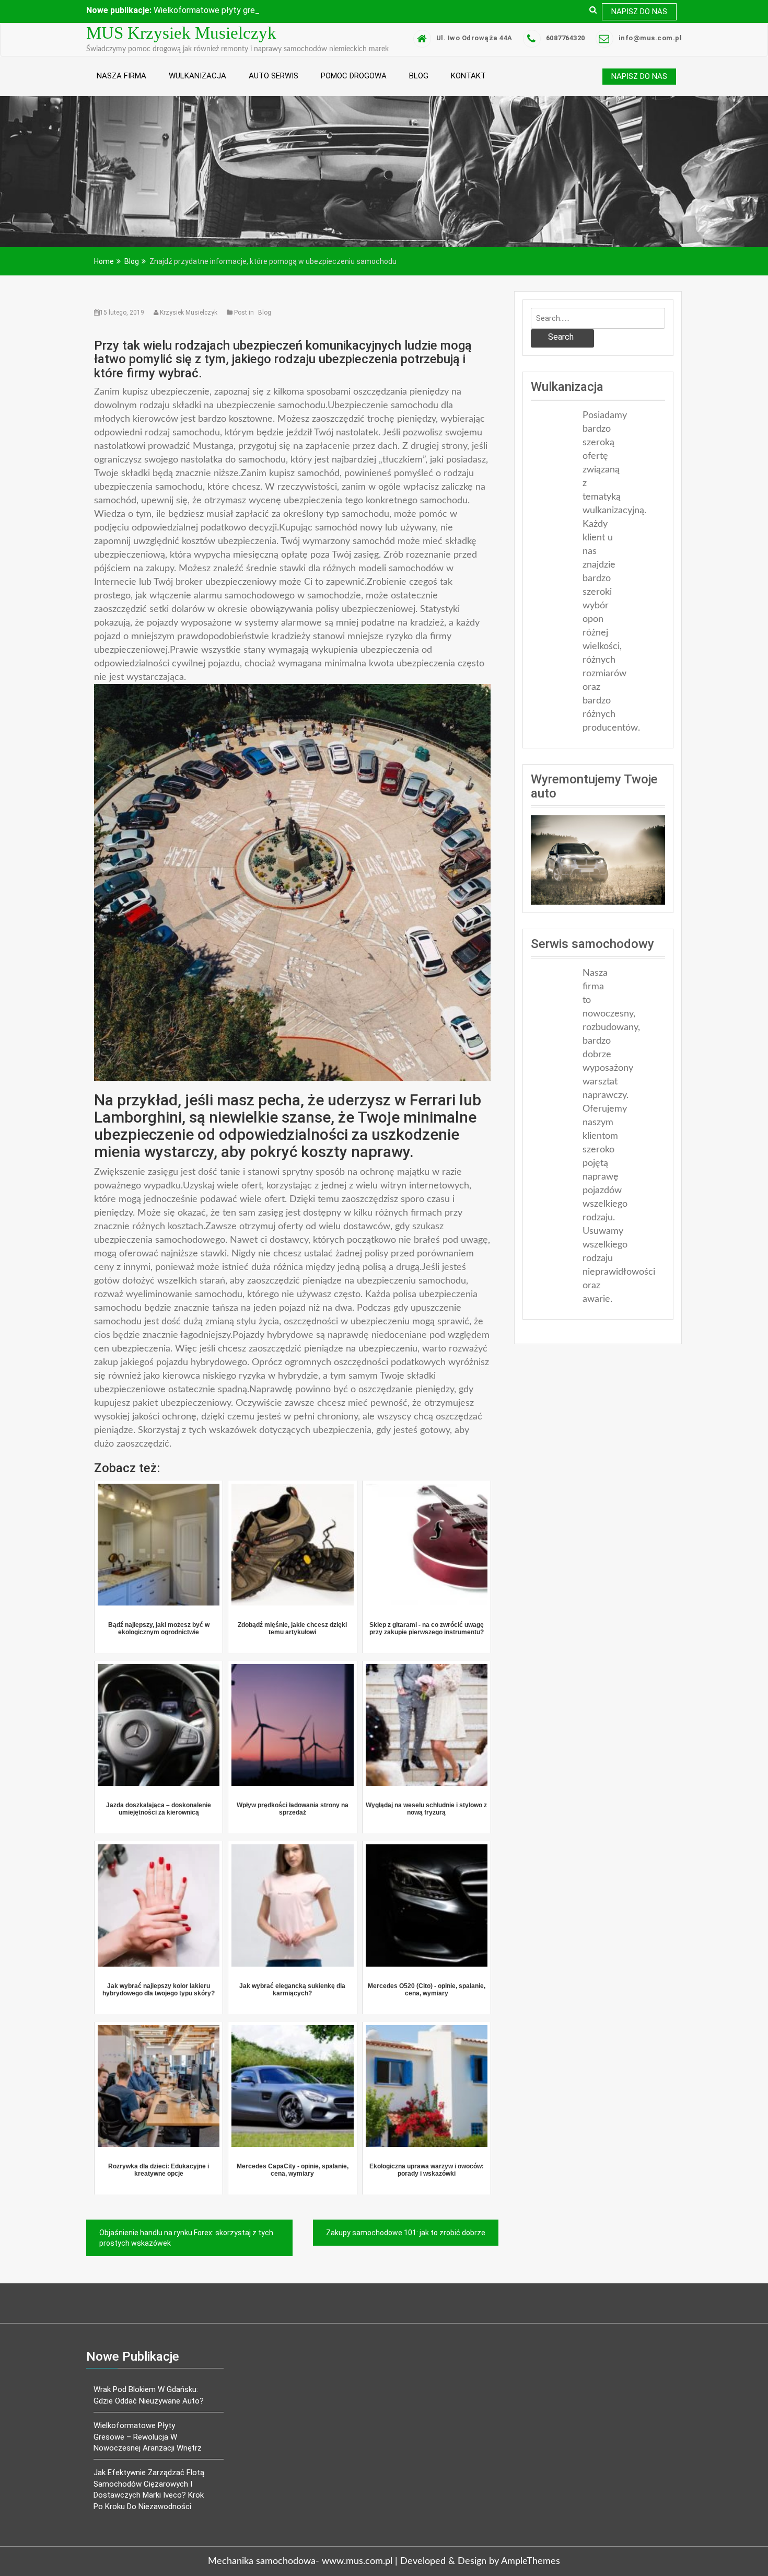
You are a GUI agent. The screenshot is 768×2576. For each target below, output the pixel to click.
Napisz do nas (639, 11)
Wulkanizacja (197, 98)
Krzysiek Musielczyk (189, 334)
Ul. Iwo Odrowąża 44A (474, 60)
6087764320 (566, 60)
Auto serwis (274, 98)
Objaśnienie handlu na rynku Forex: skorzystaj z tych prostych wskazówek (186, 2260)
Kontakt (468, 98)
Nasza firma (121, 98)
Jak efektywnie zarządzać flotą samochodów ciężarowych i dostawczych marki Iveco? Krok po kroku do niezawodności (149, 2511)
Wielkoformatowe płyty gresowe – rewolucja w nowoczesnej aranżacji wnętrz (148, 2459)
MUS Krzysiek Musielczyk (181, 55)
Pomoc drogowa (354, 98)
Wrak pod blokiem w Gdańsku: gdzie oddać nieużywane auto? (149, 2417)
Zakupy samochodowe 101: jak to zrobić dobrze (406, 2255)
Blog (419, 98)
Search (561, 359)
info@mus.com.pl (650, 60)
